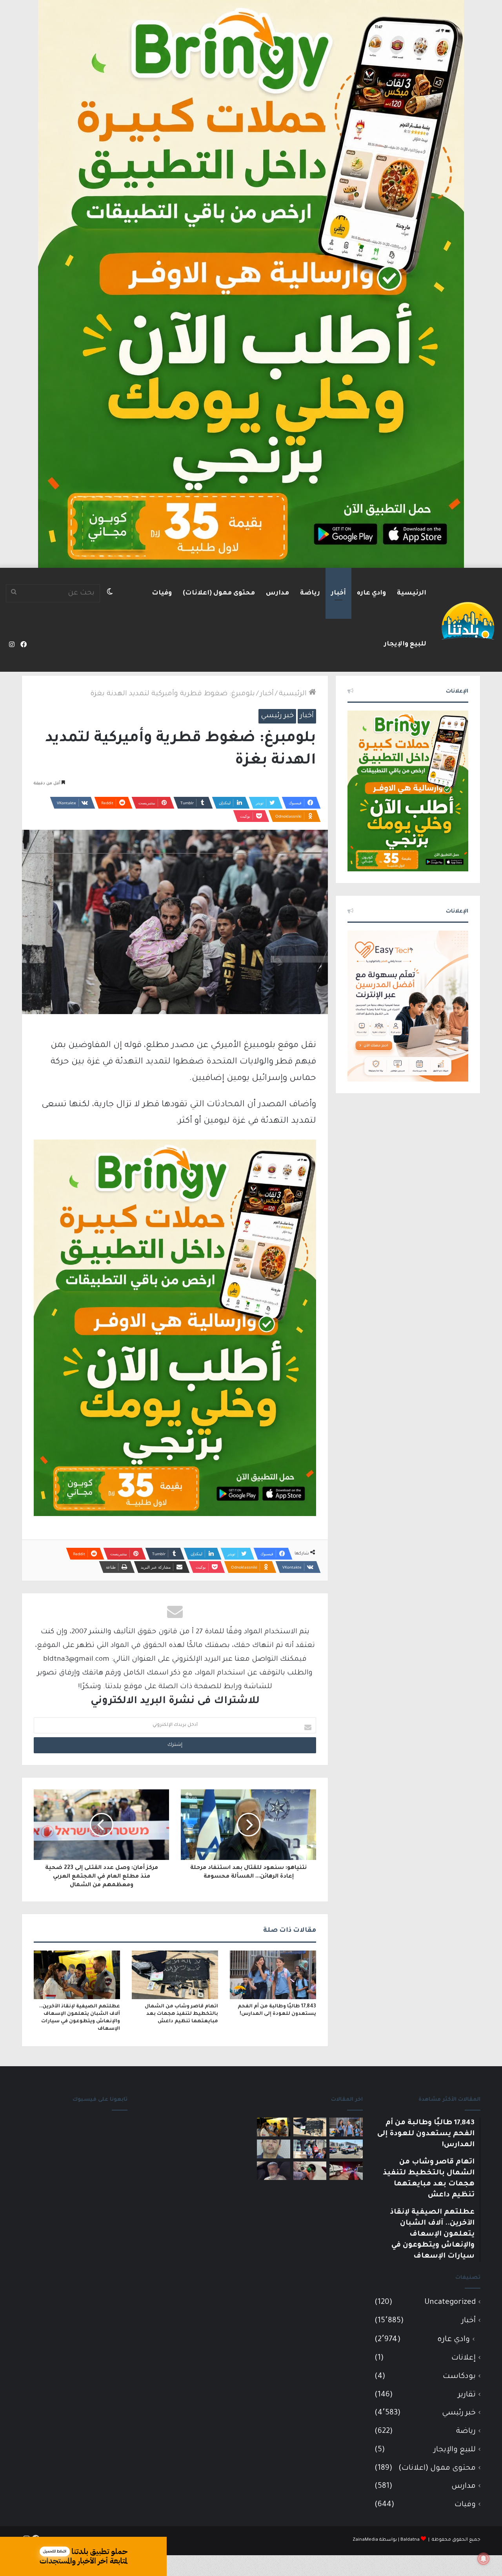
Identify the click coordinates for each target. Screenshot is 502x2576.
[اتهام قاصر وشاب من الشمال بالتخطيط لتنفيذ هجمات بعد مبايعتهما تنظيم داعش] (175, 1975)
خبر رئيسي (277, 716)
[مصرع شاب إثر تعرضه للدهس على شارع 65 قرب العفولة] (346, 2149)
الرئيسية (412, 593)
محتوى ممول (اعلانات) (219, 593)
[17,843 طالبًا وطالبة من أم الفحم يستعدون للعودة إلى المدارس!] (273, 1975)
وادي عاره (371, 593)
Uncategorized (450, 2302)
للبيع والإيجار (405, 644)
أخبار (338, 593)
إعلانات (464, 2358)
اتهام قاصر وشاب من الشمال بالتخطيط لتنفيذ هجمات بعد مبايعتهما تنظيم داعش (181, 2014)
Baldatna (410, 2540)
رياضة (310, 593)
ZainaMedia (365, 2540)
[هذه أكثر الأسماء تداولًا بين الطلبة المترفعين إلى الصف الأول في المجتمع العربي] (310, 2149)
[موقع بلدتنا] (468, 620)
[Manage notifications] (484, 2559)
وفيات (162, 593)
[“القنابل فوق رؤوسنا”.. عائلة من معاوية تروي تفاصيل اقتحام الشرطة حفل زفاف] (346, 2171)
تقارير (467, 2395)
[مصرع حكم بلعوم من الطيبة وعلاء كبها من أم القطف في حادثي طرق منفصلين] (274, 2171)
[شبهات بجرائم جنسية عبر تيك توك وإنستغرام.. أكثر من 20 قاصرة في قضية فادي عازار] (274, 2149)
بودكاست (459, 2377)
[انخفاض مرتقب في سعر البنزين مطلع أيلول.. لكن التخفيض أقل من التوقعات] (310, 2171)
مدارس (277, 593)
